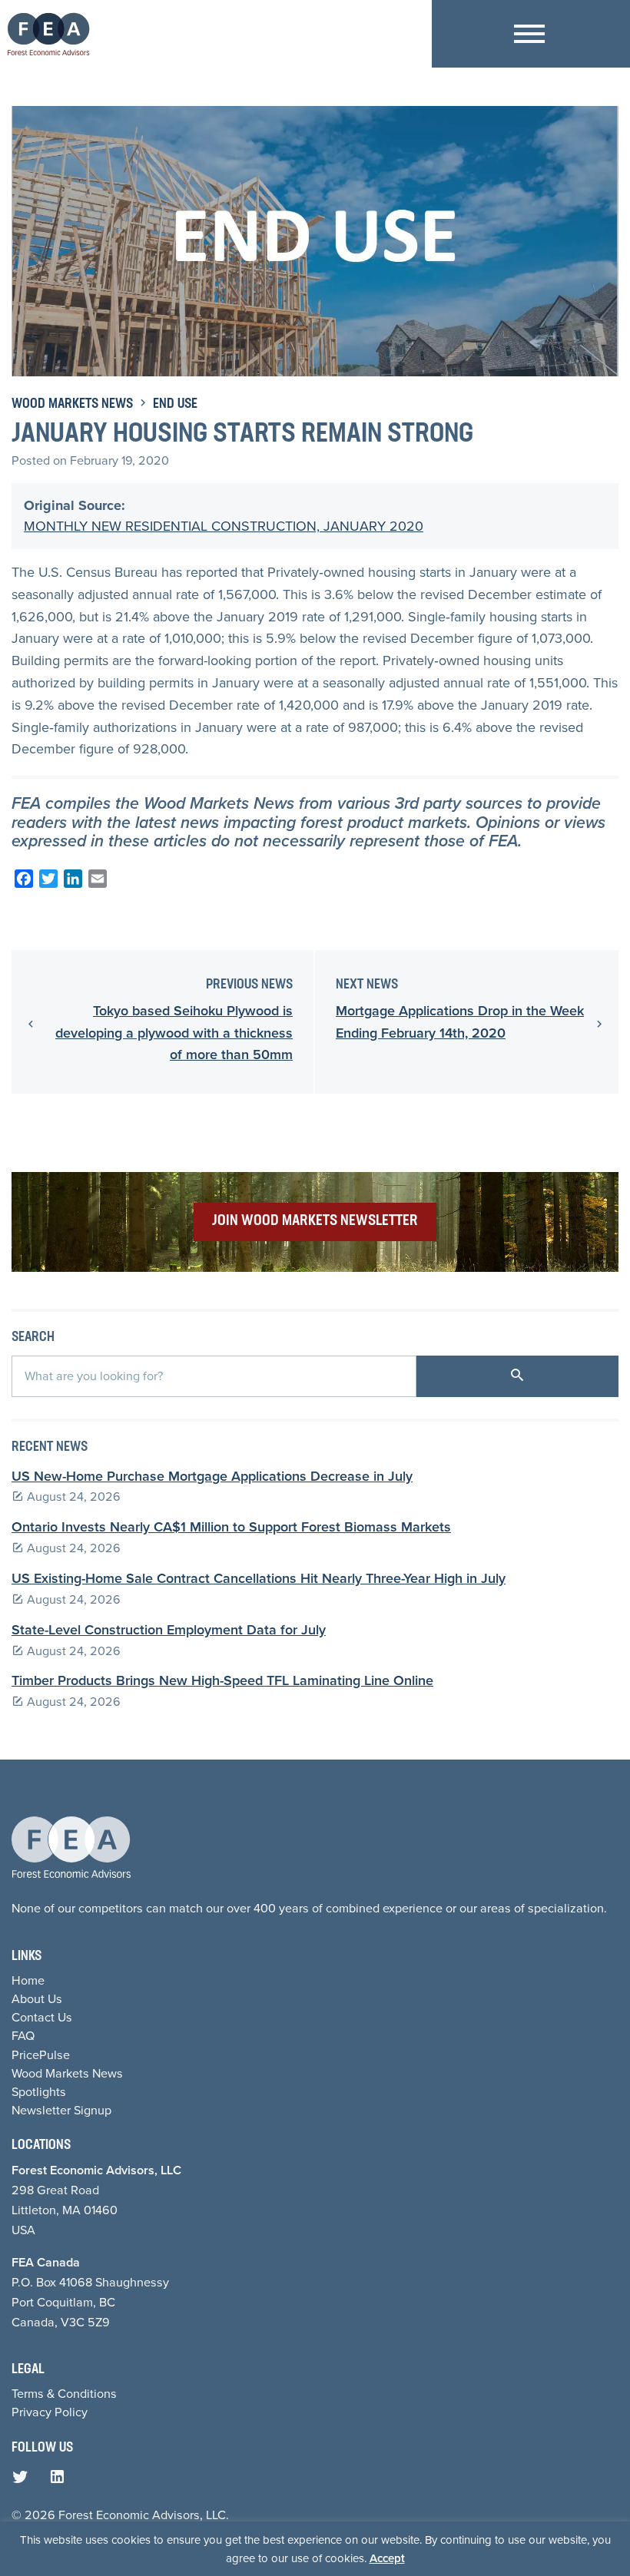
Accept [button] (387, 2558)
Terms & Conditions (64, 2394)
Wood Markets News (72, 405)
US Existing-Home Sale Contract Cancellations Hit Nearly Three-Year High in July (259, 1578)
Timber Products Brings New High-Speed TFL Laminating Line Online (222, 1680)
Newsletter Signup (61, 2110)
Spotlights (39, 2092)
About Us (37, 1999)
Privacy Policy (50, 2412)
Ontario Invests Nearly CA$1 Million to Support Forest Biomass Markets (231, 1527)
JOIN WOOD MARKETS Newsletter (315, 1221)
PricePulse (41, 2055)
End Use (175, 405)
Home (28, 1980)
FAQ (23, 2036)
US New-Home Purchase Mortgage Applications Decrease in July (212, 1476)
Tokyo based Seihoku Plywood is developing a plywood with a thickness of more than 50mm (174, 1033)
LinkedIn (61, 2481)
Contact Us (42, 2017)
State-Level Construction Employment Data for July (169, 1630)
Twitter (24, 2481)
